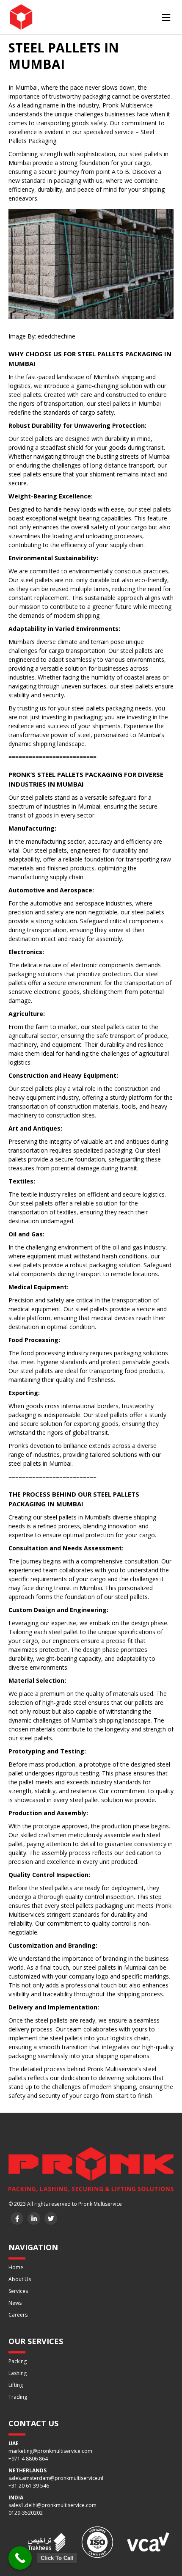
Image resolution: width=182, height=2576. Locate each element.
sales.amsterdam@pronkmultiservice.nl (56, 2478)
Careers (18, 2315)
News (15, 2303)
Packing (18, 2361)
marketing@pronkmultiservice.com (50, 2451)
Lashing (18, 2373)
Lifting (16, 2385)
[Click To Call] (20, 2558)
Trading (18, 2397)
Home (16, 2267)
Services (18, 2291)
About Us (20, 2279)
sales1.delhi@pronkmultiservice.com (52, 2505)
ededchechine (57, 336)
